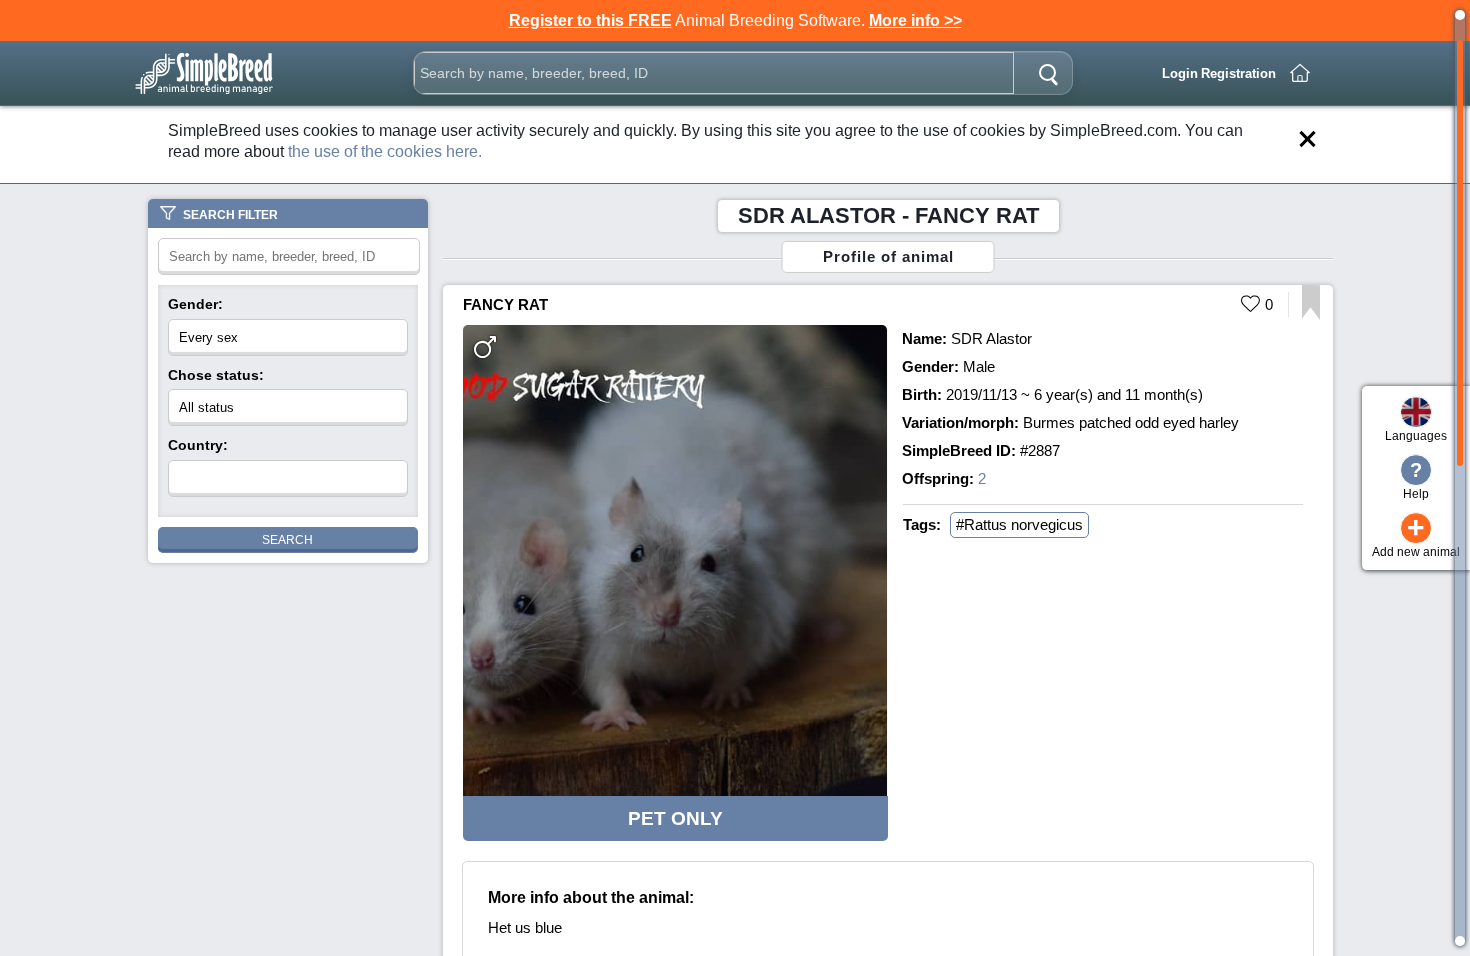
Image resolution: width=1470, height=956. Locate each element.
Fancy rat (505, 304)
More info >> (915, 20)
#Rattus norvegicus (1019, 524)
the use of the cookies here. (385, 151)
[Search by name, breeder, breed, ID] (1048, 73)
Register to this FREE (590, 20)
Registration (1238, 73)
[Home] (1300, 73)
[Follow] (1310, 314)
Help (1416, 480)
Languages (1416, 436)
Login (1180, 73)
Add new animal (1416, 535)
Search (287, 540)
